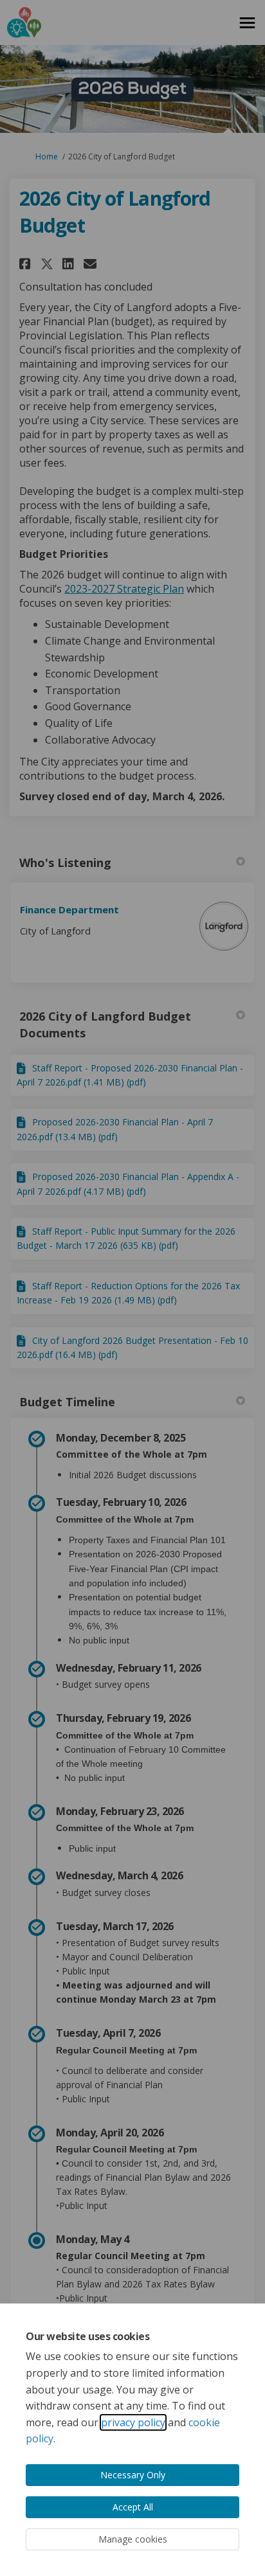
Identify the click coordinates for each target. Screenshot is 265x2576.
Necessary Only (133, 2475)
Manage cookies (133, 2539)
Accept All (133, 2507)
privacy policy (133, 2422)
